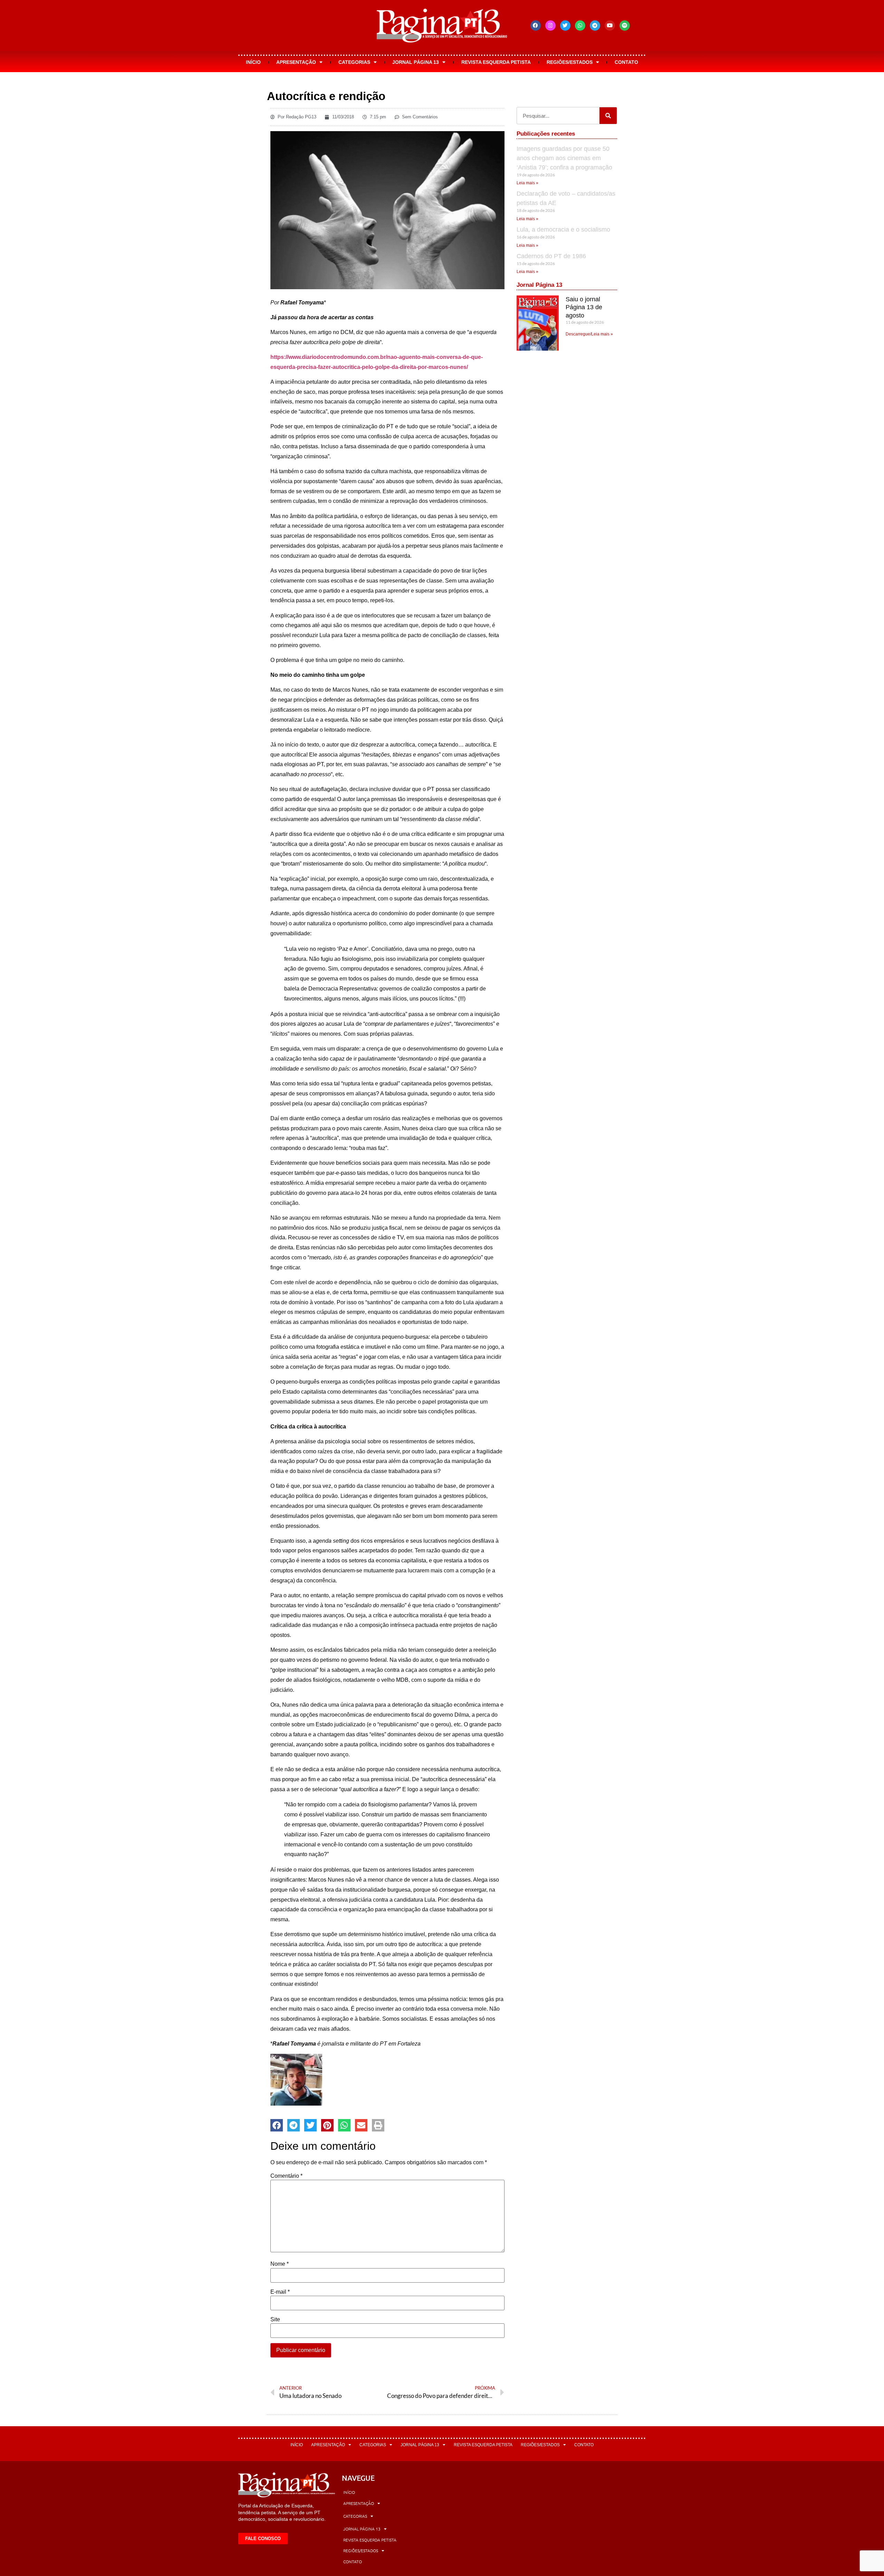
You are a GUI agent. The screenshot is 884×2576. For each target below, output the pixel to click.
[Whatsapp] (580, 26)
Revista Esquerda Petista (496, 62)
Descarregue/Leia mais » (589, 334)
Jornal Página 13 (416, 62)
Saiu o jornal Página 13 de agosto (584, 307)
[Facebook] (536, 26)
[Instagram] (550, 26)
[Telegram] (595, 26)
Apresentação (296, 62)
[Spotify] (625, 26)
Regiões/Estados (570, 62)
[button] (277, 2125)
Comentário (286, 2176)
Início (253, 62)
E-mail (280, 2292)
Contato (626, 62)
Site (275, 2320)
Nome (280, 2264)
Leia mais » (527, 183)
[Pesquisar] (608, 116)
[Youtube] (610, 26)
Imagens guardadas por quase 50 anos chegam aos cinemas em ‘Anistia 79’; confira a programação (564, 158)
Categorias (354, 62)
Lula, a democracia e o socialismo (563, 230)
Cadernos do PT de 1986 (551, 256)
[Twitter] (565, 26)
